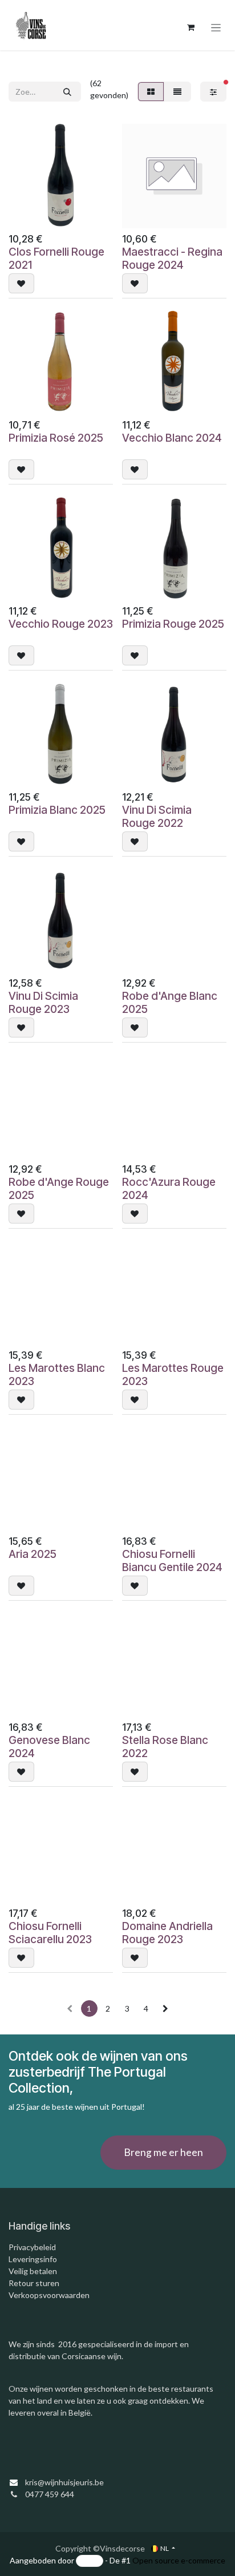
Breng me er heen (163, 2152)
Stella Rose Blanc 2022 (165, 1747)
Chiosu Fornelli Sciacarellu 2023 (50, 1933)
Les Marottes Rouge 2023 (173, 1374)
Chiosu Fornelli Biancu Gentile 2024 (172, 1560)
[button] (21, 283)
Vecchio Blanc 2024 (172, 438)
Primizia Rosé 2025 (56, 438)
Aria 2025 (33, 1554)
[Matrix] (151, 92)
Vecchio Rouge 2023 (61, 624)
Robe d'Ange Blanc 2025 (170, 1002)
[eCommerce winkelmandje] (191, 27)
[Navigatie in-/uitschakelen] (216, 28)
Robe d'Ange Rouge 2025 (59, 1188)
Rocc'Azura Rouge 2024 (169, 1188)
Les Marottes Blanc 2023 (57, 1374)
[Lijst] (177, 92)
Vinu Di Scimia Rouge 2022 (157, 816)
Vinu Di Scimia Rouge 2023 (43, 1002)
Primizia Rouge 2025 (173, 624)
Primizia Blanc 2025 (57, 810)
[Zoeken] (67, 92)
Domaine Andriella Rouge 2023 (167, 1933)
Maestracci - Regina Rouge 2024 (172, 258)
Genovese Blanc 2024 (49, 1747)
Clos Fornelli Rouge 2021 (56, 258)
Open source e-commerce (179, 2560)
